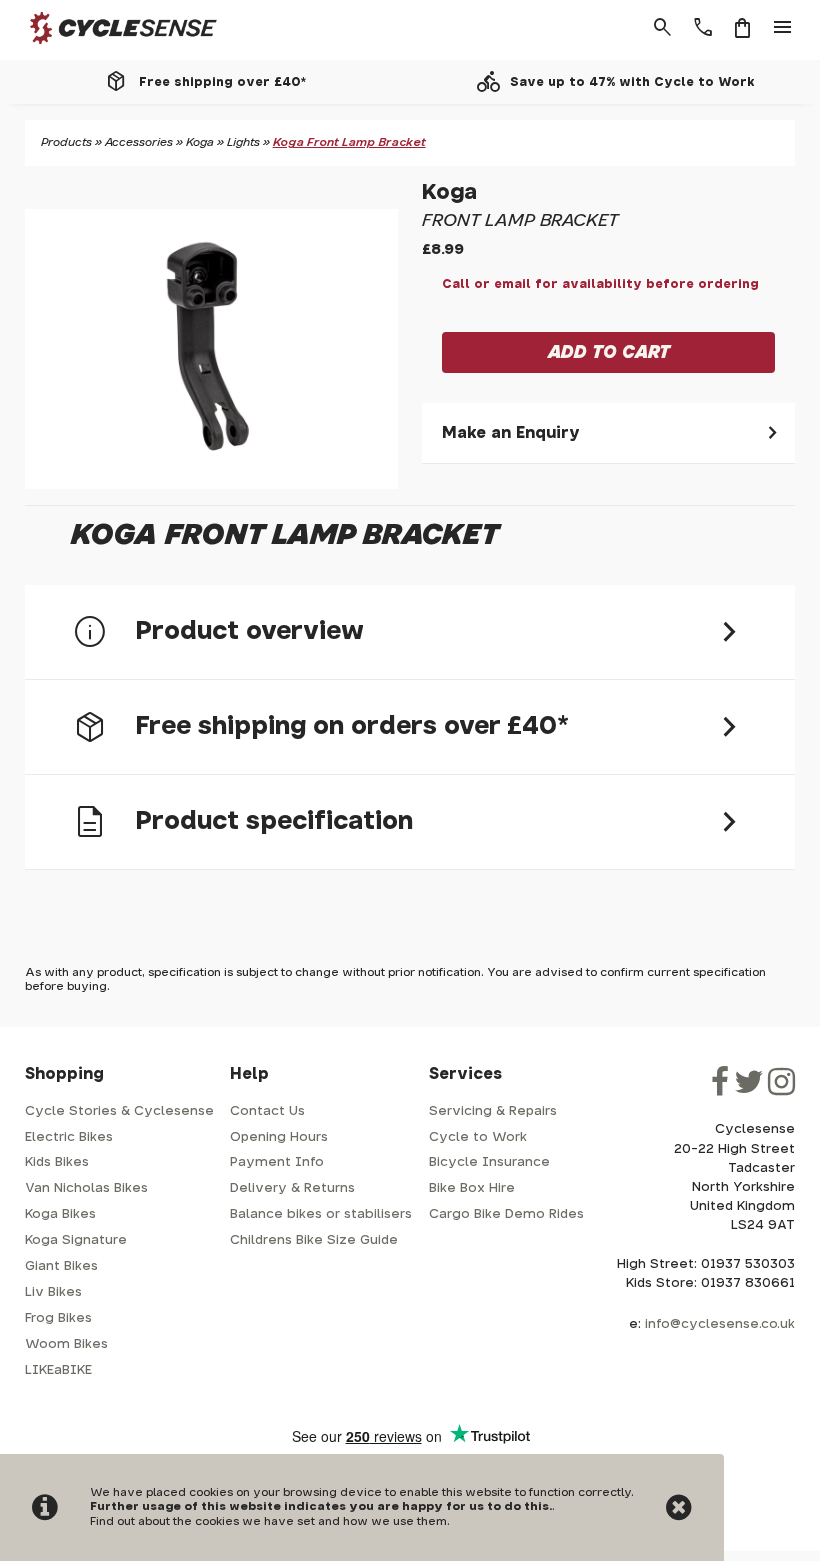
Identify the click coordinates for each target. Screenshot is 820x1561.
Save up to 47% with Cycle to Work (632, 82)
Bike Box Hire (472, 1188)
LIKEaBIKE (58, 1370)
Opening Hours (279, 1137)
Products (66, 142)
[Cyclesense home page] (111, 48)
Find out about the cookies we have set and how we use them (268, 1521)
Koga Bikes (60, 1214)
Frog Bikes (58, 1318)
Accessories (139, 142)
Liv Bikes (53, 1292)
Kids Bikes (57, 1162)
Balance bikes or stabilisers (321, 1214)
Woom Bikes (66, 1344)
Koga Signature (76, 1240)
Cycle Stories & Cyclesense (119, 1111)
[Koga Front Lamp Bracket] (211, 349)
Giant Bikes (61, 1266)
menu (783, 28)
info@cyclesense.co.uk (720, 1324)
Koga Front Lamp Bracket (349, 142)
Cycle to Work (478, 1137)
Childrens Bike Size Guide (314, 1240)
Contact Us (267, 1111)
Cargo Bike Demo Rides (506, 1214)
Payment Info (277, 1162)
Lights (243, 142)
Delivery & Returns (292, 1188)
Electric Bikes (69, 1137)
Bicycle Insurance (489, 1162)
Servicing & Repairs (493, 1111)
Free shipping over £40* (222, 82)
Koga (200, 142)
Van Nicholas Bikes (86, 1188)
